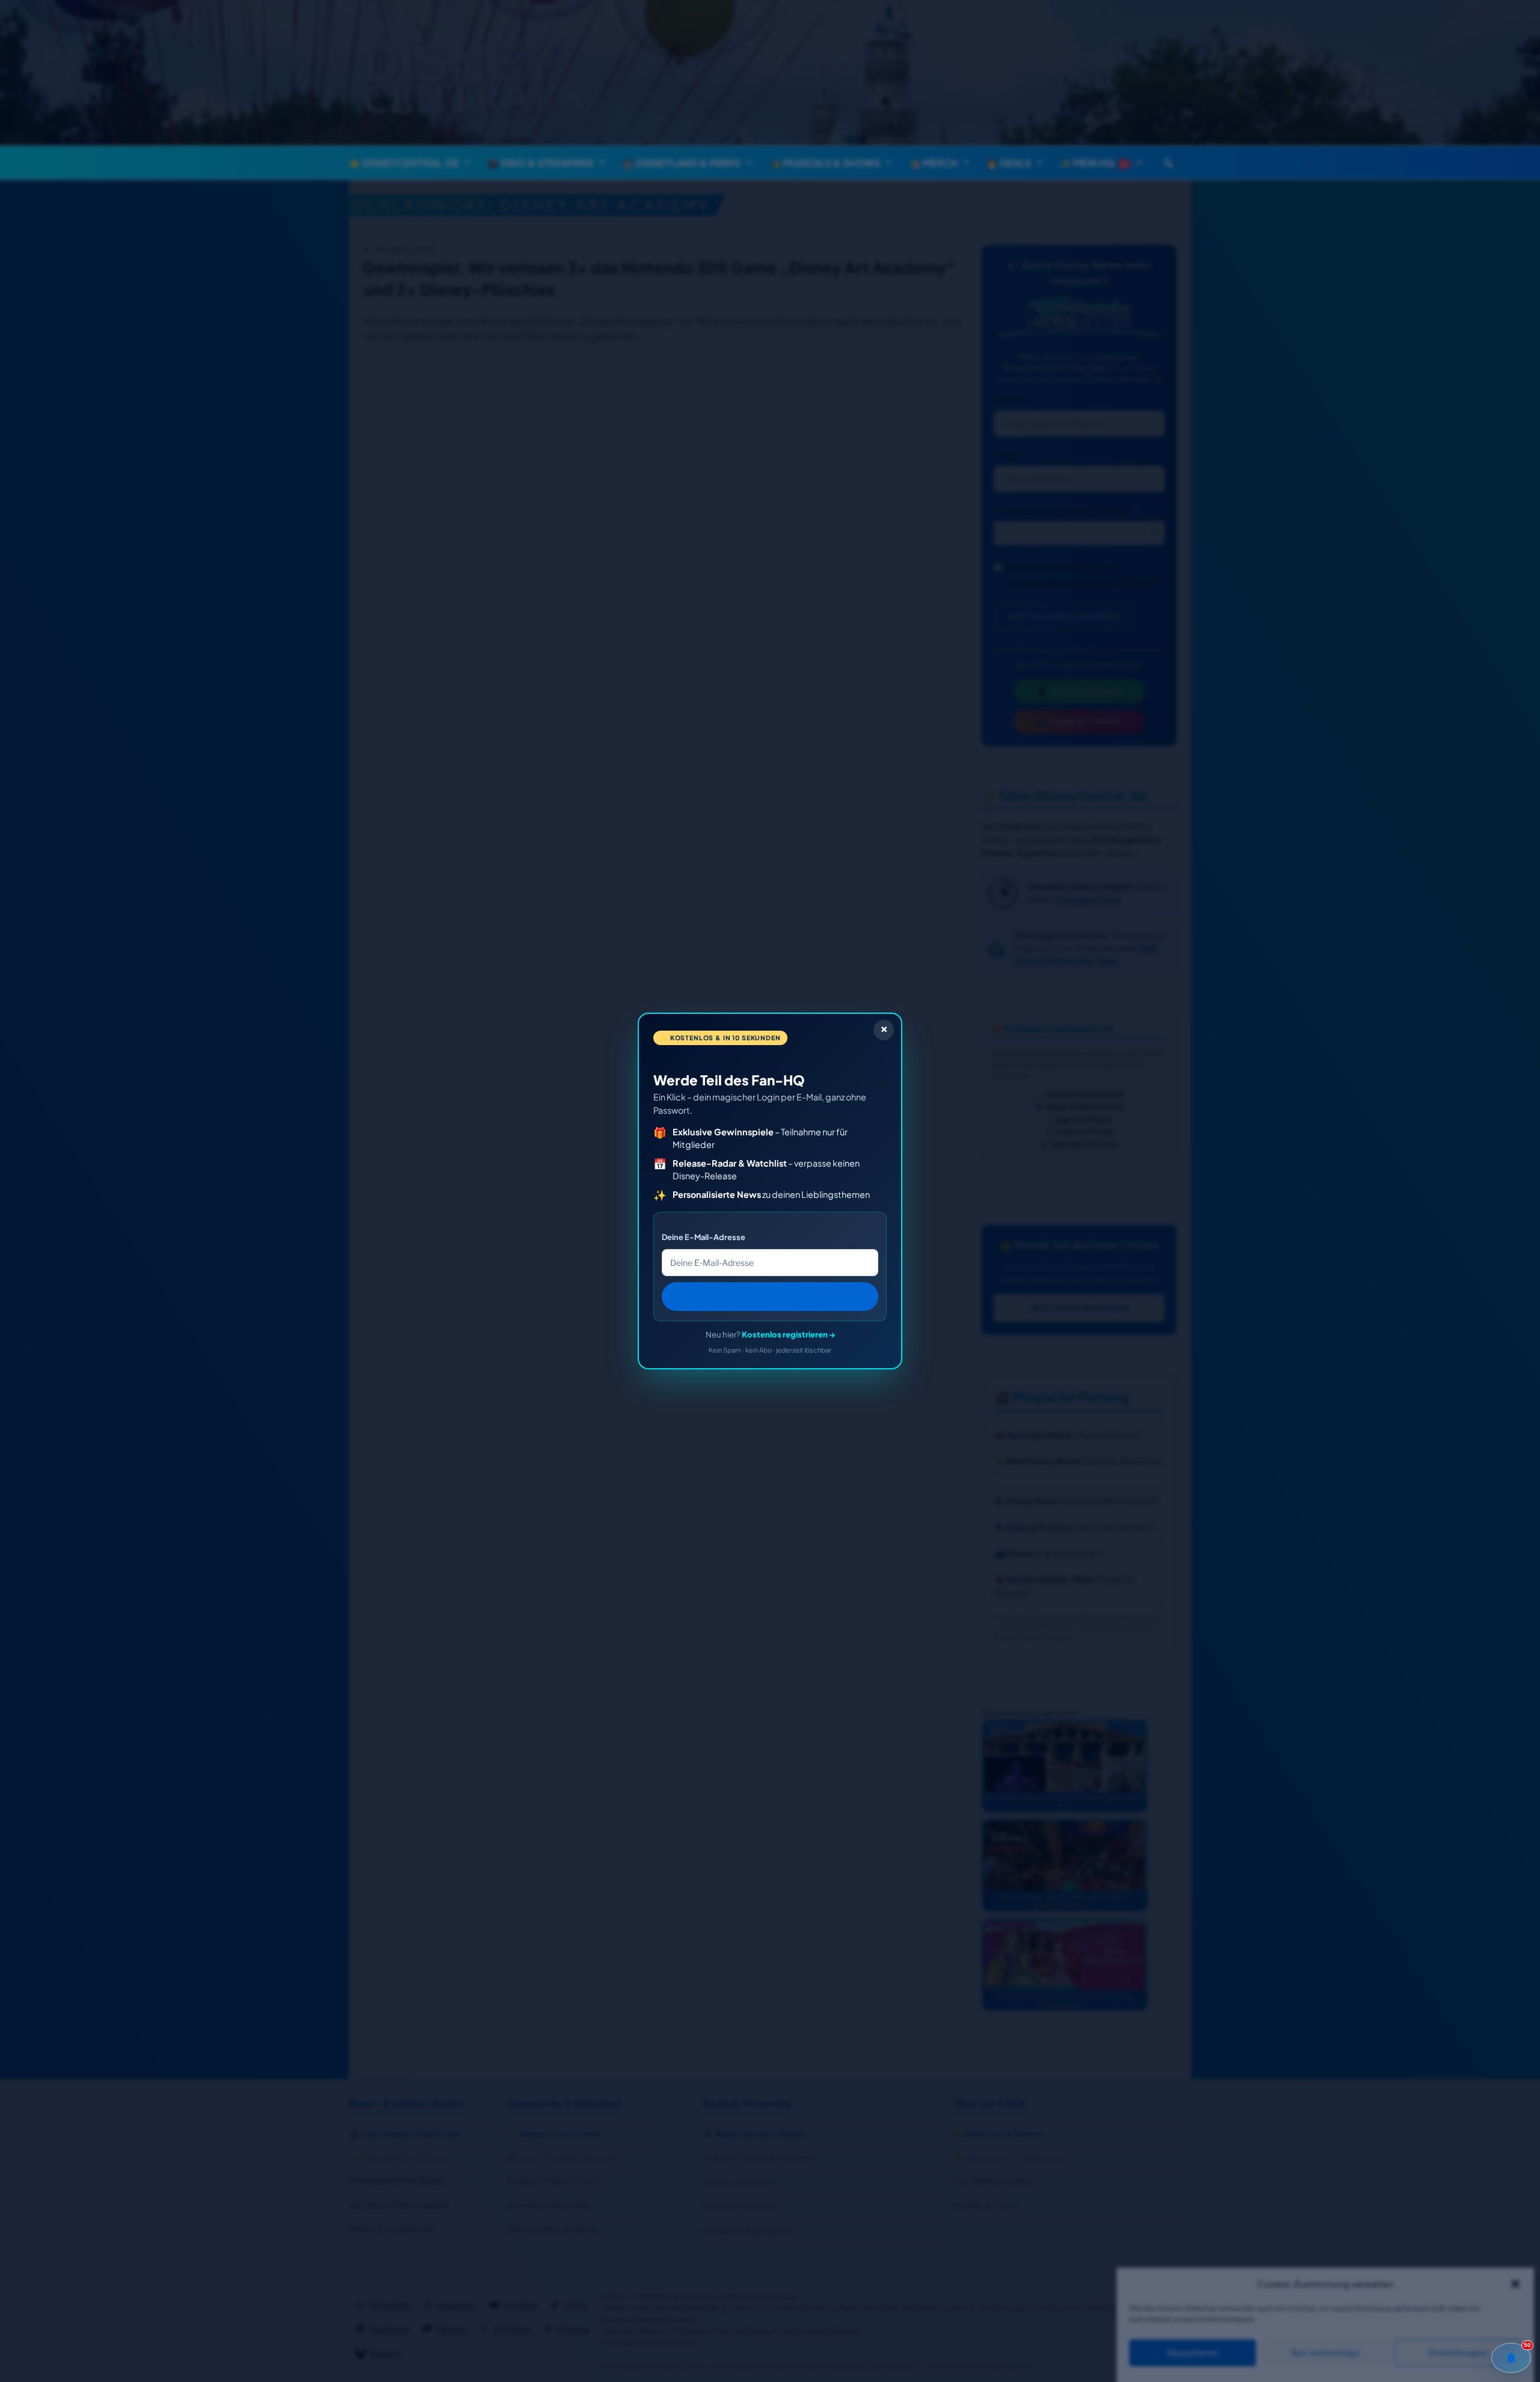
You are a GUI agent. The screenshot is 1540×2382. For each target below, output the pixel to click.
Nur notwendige (1325, 2353)
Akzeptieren (1193, 2353)
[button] (1515, 2284)
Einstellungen (1458, 2353)
